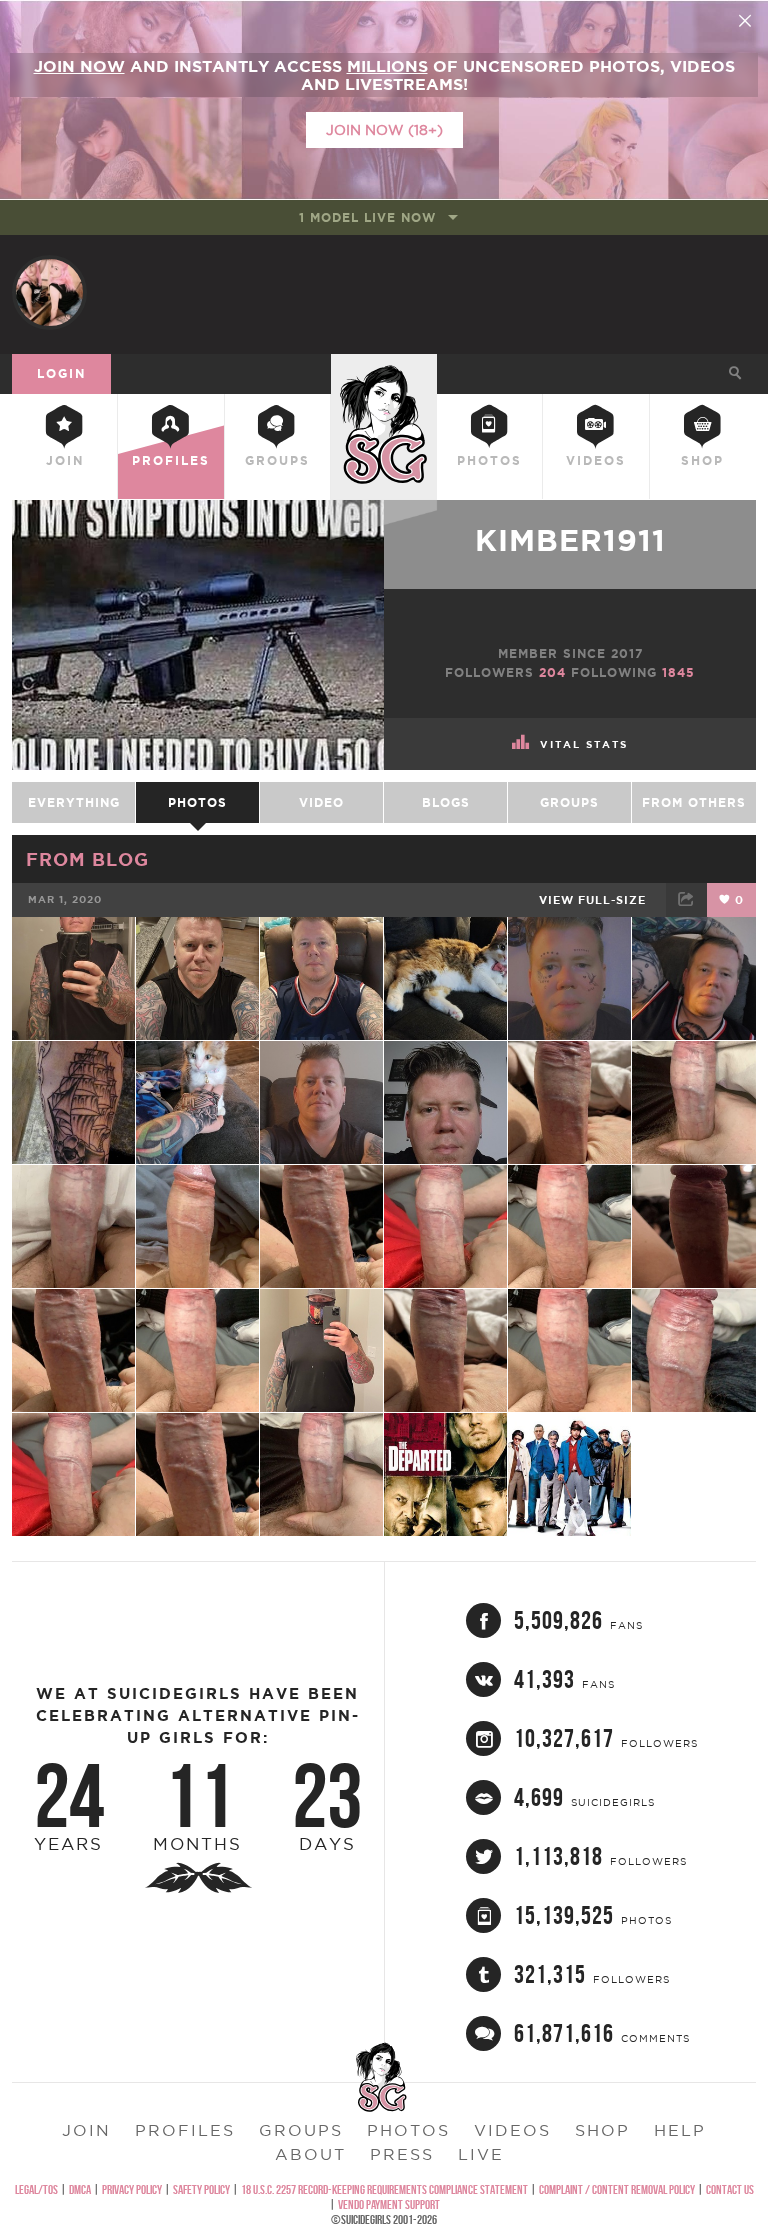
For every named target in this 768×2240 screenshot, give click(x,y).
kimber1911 (570, 540)
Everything (74, 802)
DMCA (80, 2189)
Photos (489, 460)
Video (321, 802)
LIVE (481, 2154)
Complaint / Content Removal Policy (617, 2189)
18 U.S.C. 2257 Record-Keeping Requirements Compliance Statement (384, 2189)
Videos (596, 460)
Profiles (171, 460)
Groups (277, 460)
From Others (694, 802)
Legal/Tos (36, 2189)
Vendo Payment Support (389, 2204)
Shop (702, 460)
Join (65, 460)
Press (402, 2154)
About (310, 2154)
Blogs (446, 802)
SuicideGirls (384, 370)
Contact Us (730, 2189)
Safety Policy (201, 2189)
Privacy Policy (132, 2189)
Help (680, 2130)
